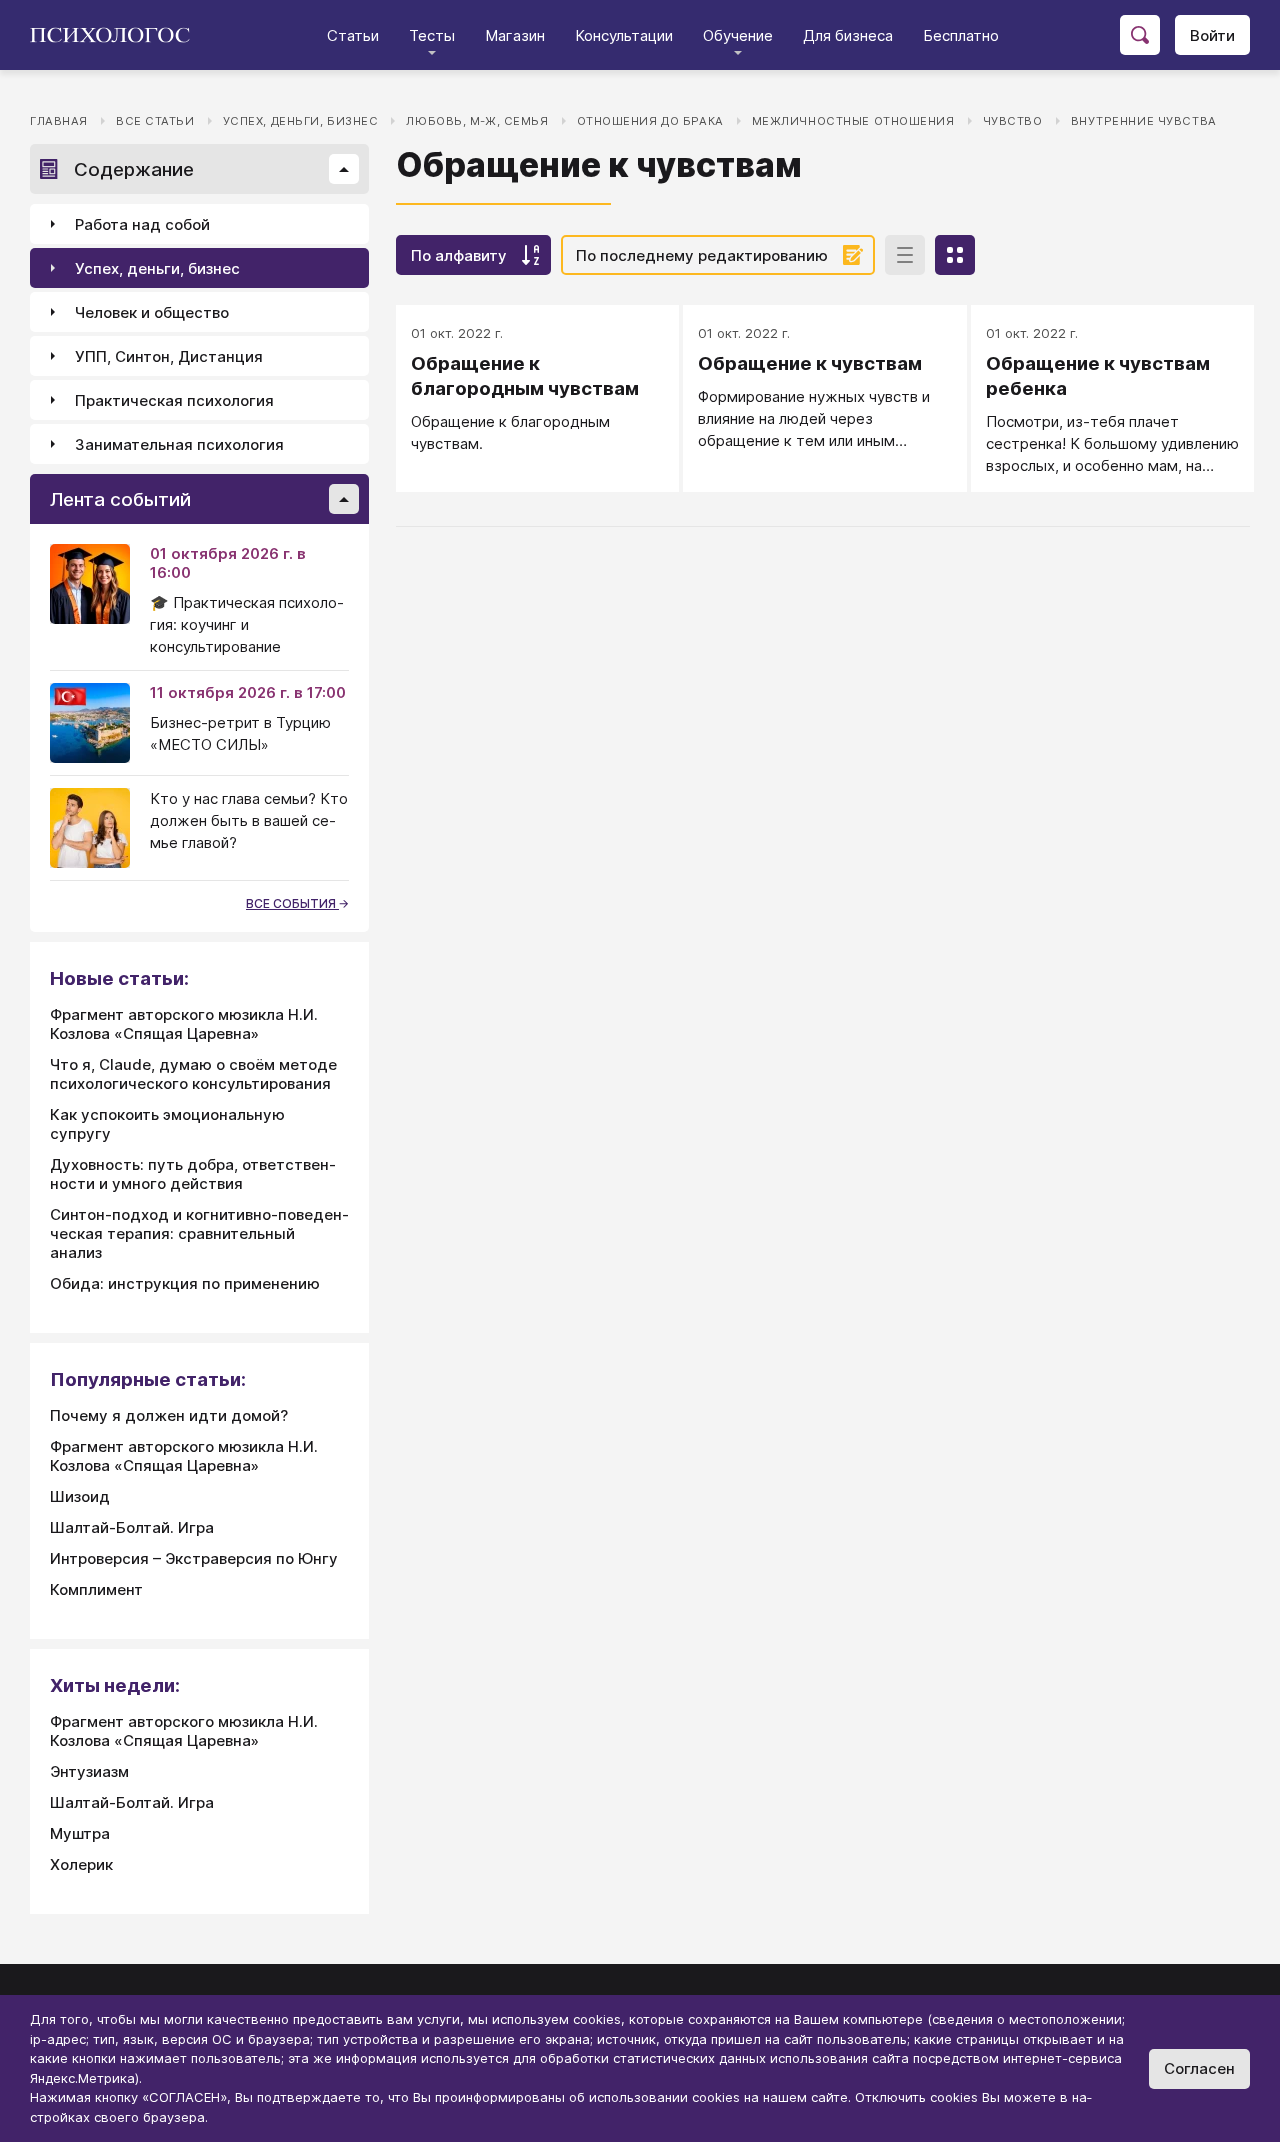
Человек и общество (152, 312)
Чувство (1013, 121)
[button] (344, 169)
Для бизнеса (848, 35)
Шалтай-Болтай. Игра (132, 1527)
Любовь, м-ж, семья (477, 121)
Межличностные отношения (853, 121)
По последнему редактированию (702, 255)
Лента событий (120, 499)
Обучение (738, 35)
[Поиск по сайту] (1140, 35)
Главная (59, 121)
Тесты (432, 35)
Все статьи (155, 121)
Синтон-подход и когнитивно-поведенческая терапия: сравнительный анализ (199, 1233)
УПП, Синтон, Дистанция (169, 356)
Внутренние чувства (1144, 121)
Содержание (134, 169)
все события (292, 903)
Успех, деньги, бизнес (301, 121)
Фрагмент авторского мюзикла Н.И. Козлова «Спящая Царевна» (184, 1024)
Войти (1212, 35)
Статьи (353, 35)
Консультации (624, 35)
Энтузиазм (89, 1771)
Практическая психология (174, 400)
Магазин (515, 35)
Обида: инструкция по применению (185, 1283)
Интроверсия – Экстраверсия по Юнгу (194, 1558)
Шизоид (80, 1496)
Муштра (80, 1833)
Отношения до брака (650, 121)
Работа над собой (142, 224)
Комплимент (96, 1589)
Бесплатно (961, 35)
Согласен (1199, 2068)
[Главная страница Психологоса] (117, 35)
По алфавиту (459, 255)
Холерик (81, 1864)
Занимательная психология (179, 444)
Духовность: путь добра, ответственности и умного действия (193, 1174)
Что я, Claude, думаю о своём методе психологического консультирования (193, 1074)
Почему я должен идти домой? (169, 1415)
